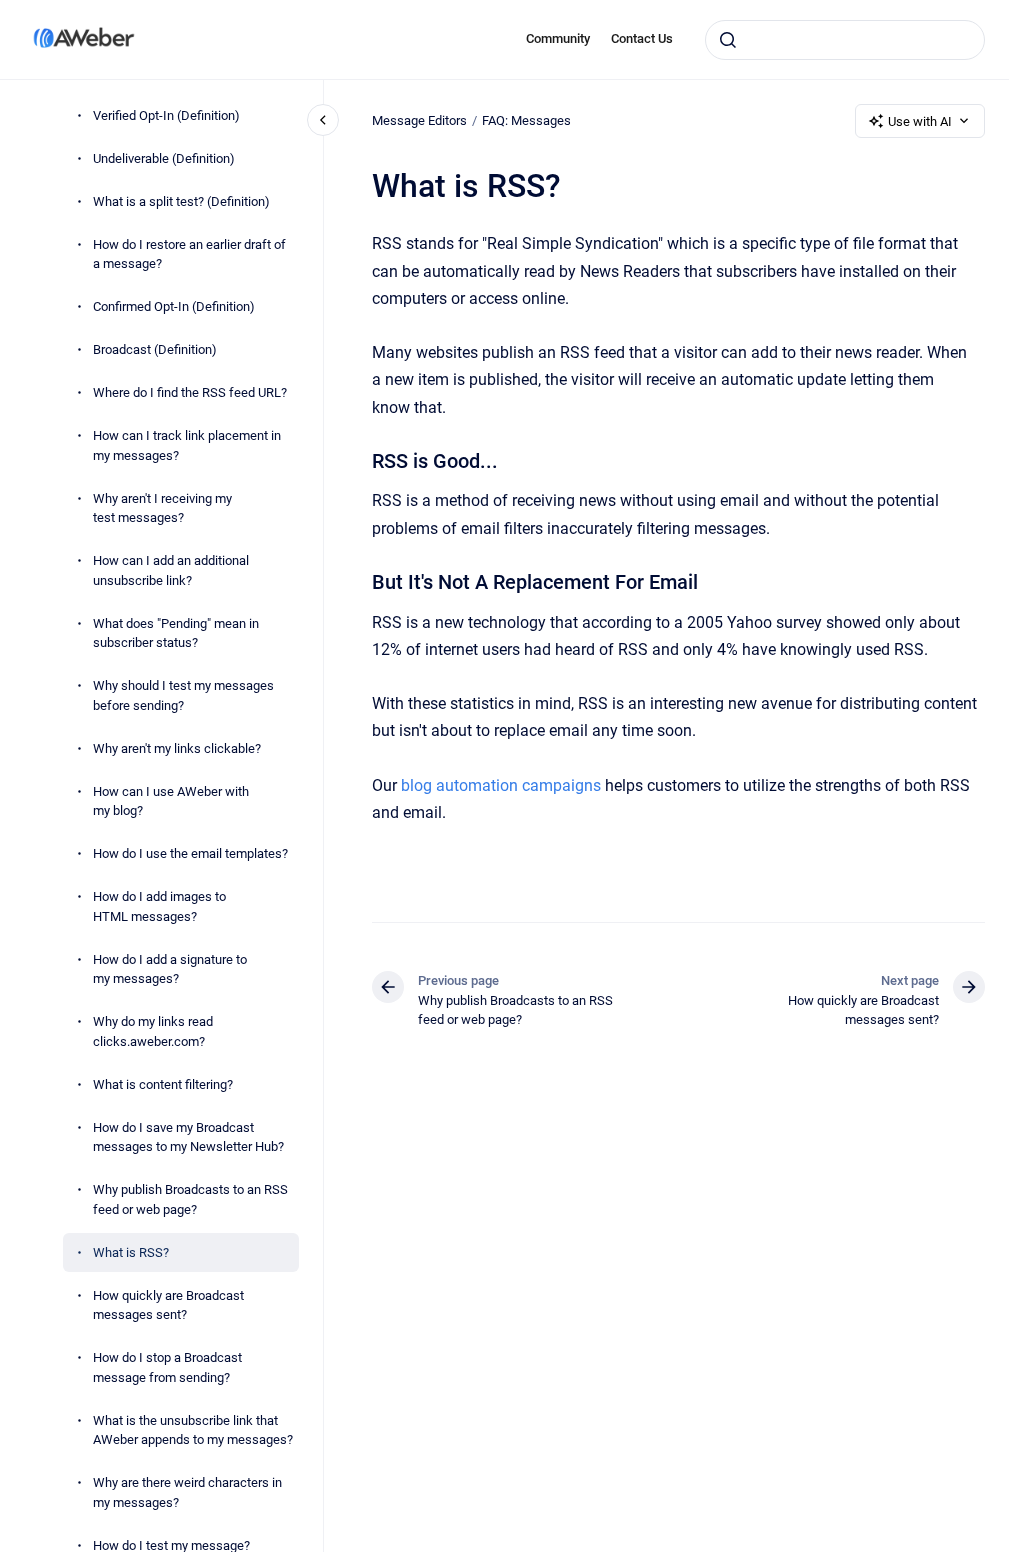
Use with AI (920, 121)
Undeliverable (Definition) (164, 158)
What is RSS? (131, 1252)
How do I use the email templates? (190, 853)
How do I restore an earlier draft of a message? (189, 254)
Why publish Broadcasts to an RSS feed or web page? (190, 1199)
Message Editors (419, 120)
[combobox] (845, 40)
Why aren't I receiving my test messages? (162, 508)
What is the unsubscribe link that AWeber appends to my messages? (193, 1430)
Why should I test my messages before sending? (183, 695)
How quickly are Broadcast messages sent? (168, 1305)
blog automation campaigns (501, 785)
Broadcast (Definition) (155, 349)
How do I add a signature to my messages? (170, 969)
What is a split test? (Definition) (181, 201)
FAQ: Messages (526, 120)
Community (558, 38)
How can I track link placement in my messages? (187, 445)
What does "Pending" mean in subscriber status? (176, 633)
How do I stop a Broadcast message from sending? (167, 1367)
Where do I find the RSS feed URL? (190, 392)
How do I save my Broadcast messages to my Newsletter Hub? (188, 1137)
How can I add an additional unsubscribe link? (171, 570)
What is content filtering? (163, 1084)
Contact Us (642, 38)
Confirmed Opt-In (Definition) (174, 306)
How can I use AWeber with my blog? (171, 801)
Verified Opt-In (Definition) (166, 115)
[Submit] (728, 40)
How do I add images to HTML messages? (159, 906)
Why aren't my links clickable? (177, 748)
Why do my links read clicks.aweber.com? (153, 1031)
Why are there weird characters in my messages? (187, 1492)
